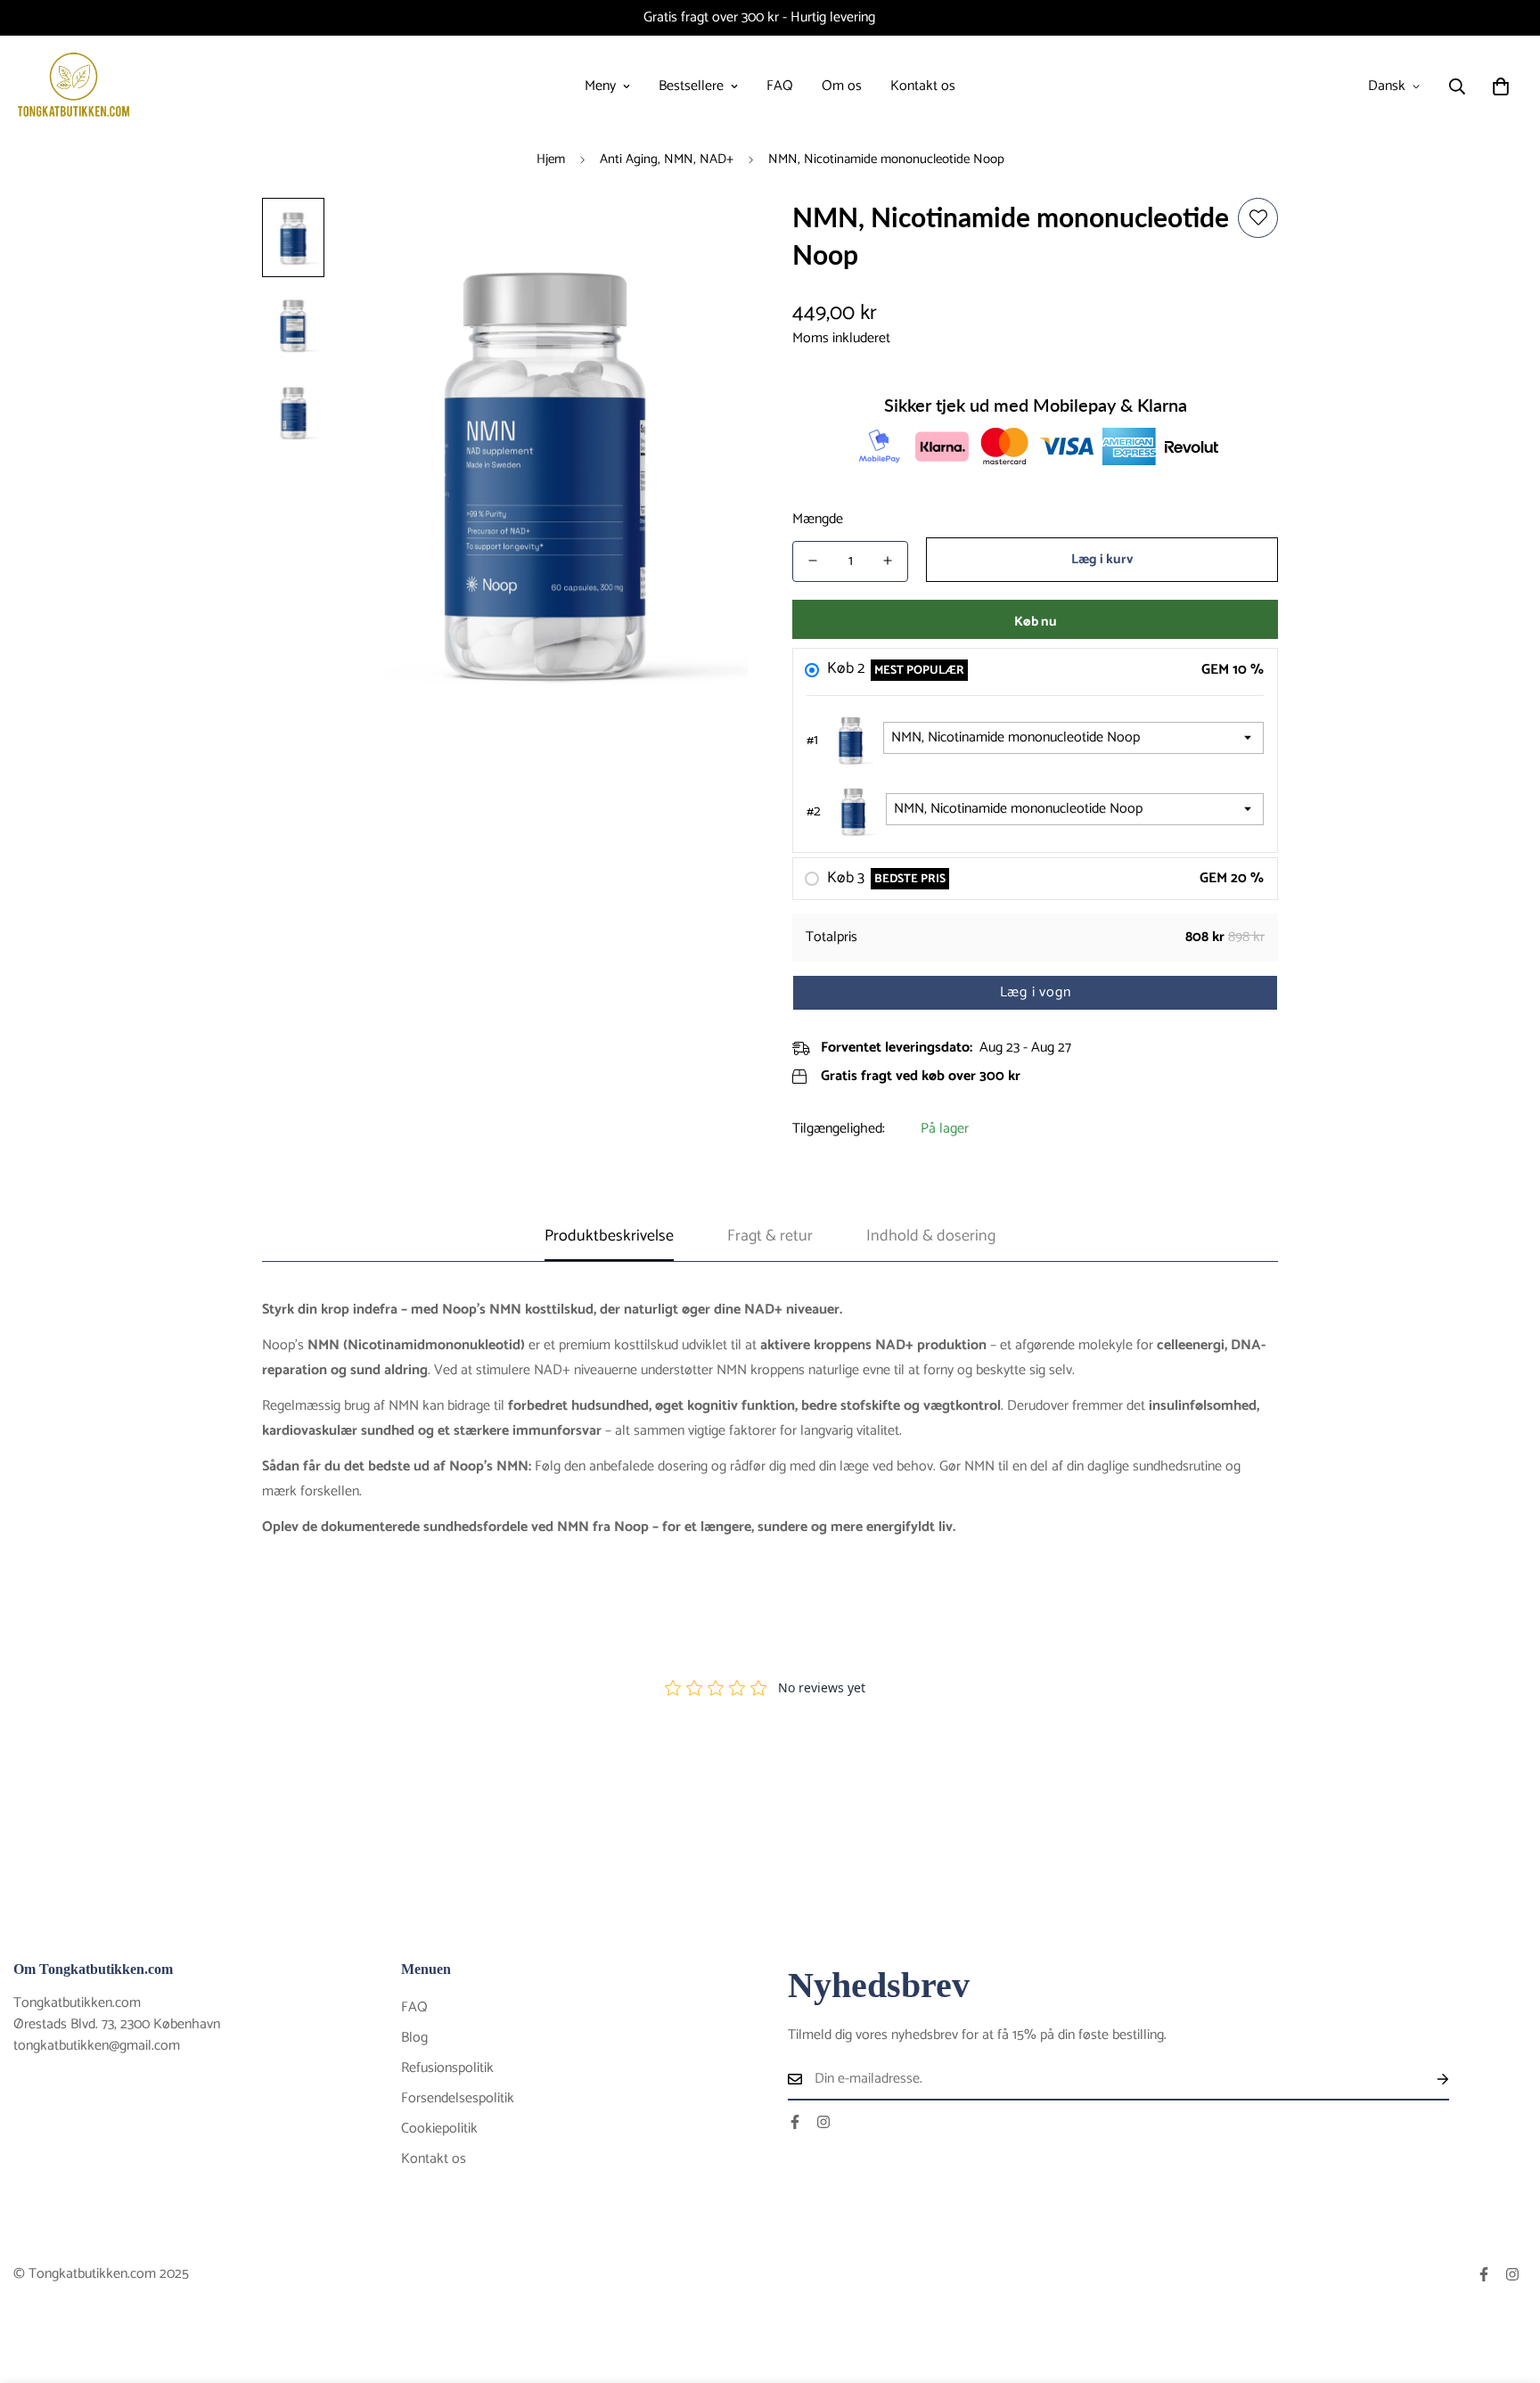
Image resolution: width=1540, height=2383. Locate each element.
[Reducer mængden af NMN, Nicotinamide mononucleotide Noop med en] (813, 561)
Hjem (551, 159)
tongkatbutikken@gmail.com (97, 2046)
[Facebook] (795, 2122)
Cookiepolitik (439, 2129)
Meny (600, 86)
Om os (842, 86)
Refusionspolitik (447, 2068)
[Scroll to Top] (1505, 2286)
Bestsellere (691, 86)
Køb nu (1036, 621)
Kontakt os (923, 86)
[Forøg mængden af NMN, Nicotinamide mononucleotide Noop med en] (888, 561)
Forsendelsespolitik (458, 2098)
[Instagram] (823, 2122)
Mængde (818, 519)
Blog (414, 2038)
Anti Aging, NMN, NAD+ (667, 159)
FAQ (780, 86)
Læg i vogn (1036, 992)
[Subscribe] (1429, 2079)
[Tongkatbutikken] (74, 86)
